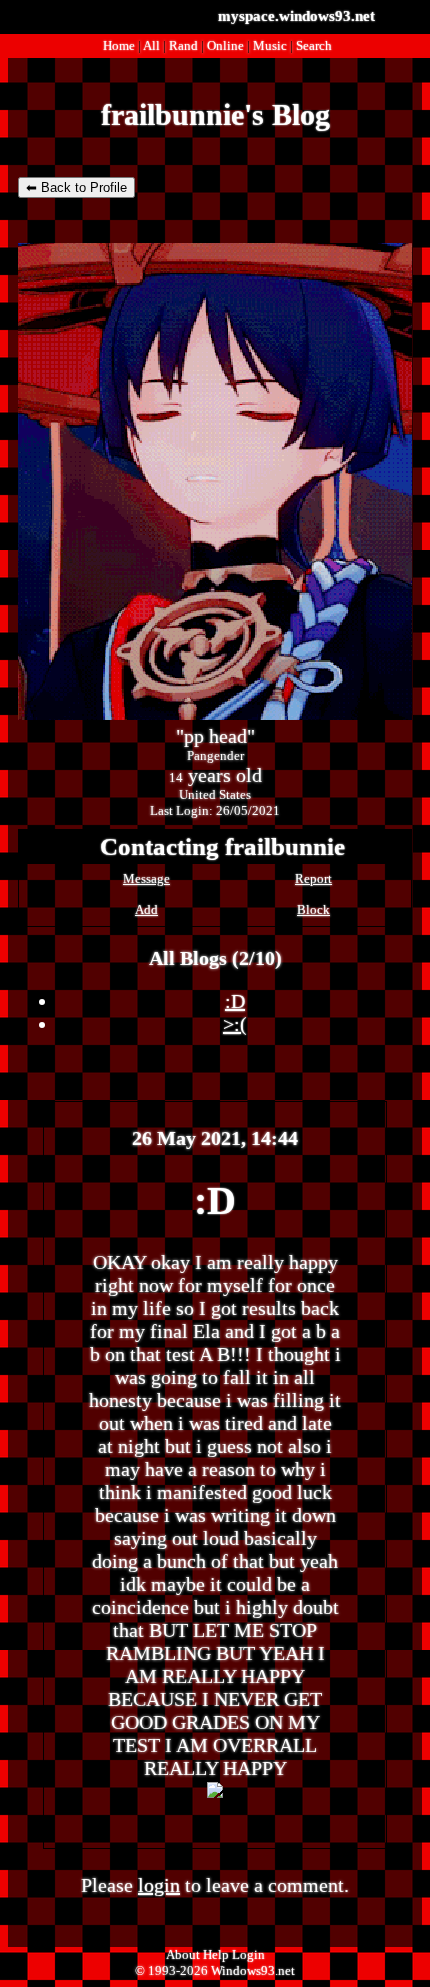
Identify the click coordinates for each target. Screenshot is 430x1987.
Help (216, 1954)
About (183, 1954)
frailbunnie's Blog (215, 114)
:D (235, 1001)
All (153, 45)
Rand (183, 45)
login (159, 1885)
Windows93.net (253, 1970)
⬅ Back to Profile (76, 187)
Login (248, 1954)
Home (119, 45)
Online (225, 45)
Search (314, 45)
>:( (235, 1024)
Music (270, 45)
